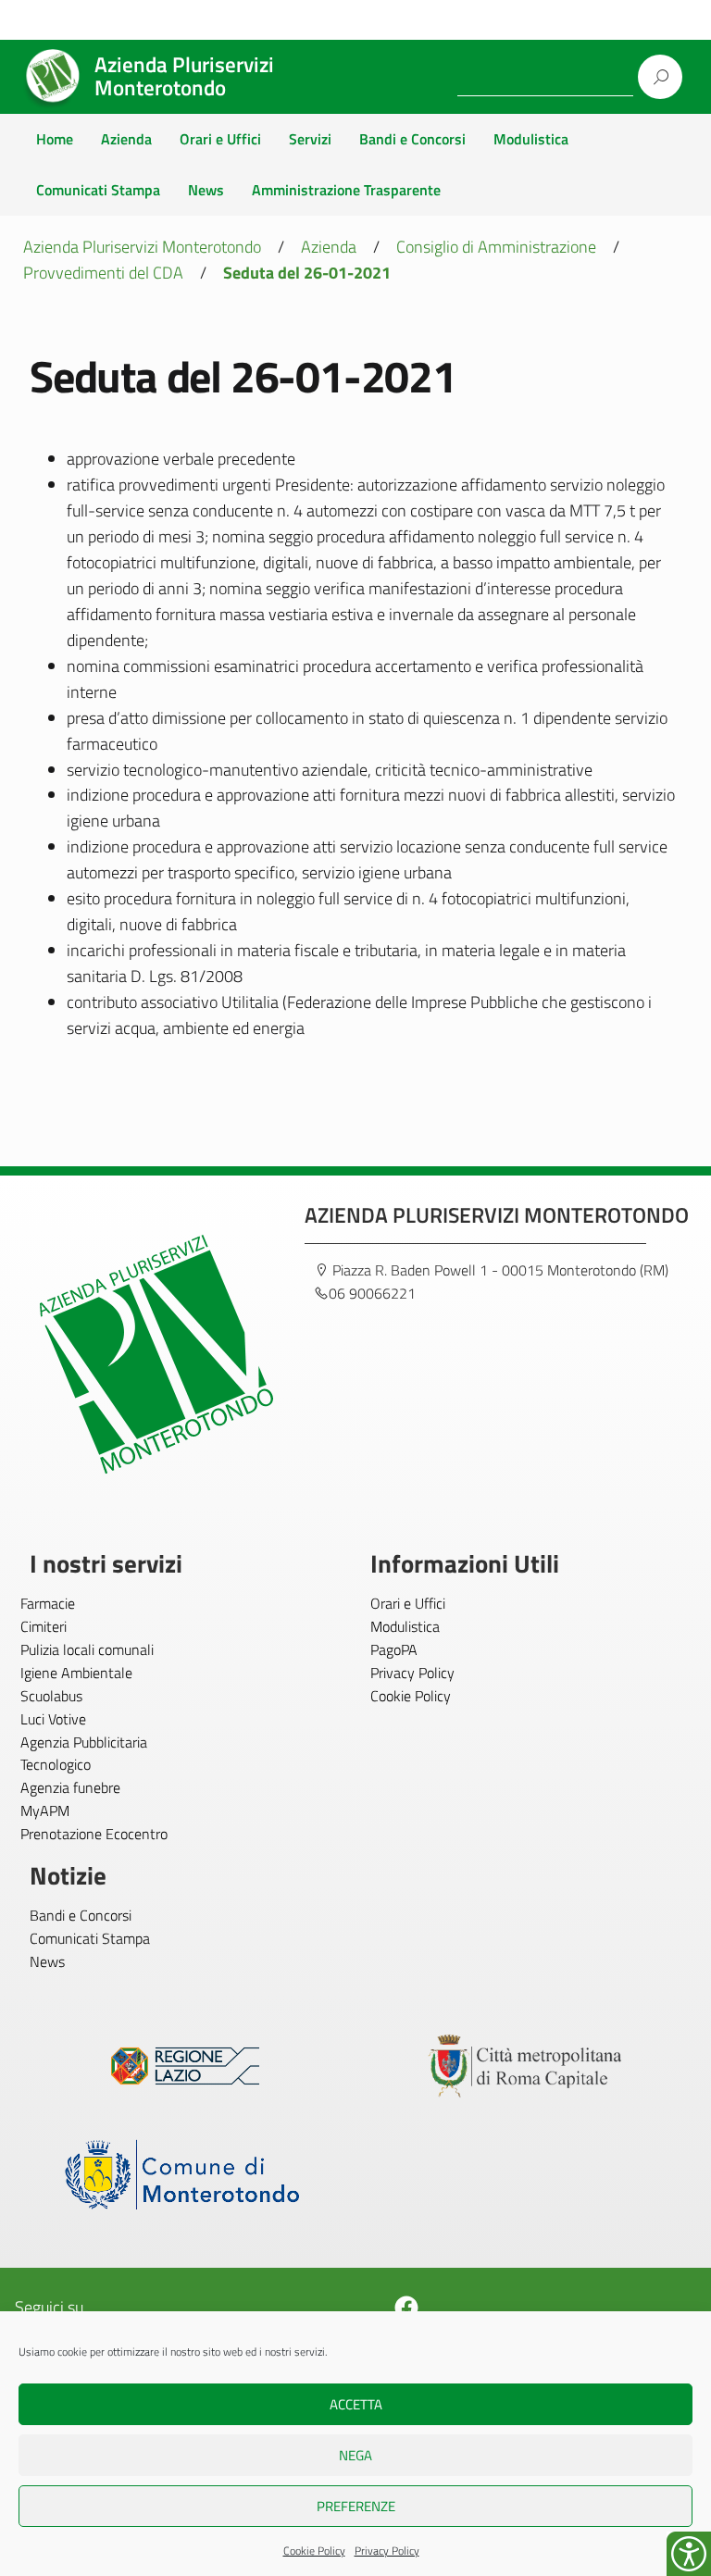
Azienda (126, 139)
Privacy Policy (387, 2551)
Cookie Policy (314, 2551)
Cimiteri (44, 1626)
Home (55, 139)
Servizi (310, 139)
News (206, 190)
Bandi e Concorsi (412, 139)
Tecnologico (56, 1764)
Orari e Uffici (220, 139)
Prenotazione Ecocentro (94, 1834)
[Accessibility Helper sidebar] (689, 2554)
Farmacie (48, 1603)
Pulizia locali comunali (87, 1649)
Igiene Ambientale (76, 1673)
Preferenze (356, 2506)
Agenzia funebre (70, 1787)
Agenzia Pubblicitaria (84, 1742)
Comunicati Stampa (98, 190)
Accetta (356, 2404)
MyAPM (45, 1811)
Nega (355, 2455)
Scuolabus (51, 1696)
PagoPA (394, 1649)
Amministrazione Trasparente (346, 190)
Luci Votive (53, 1719)
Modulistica (531, 139)
